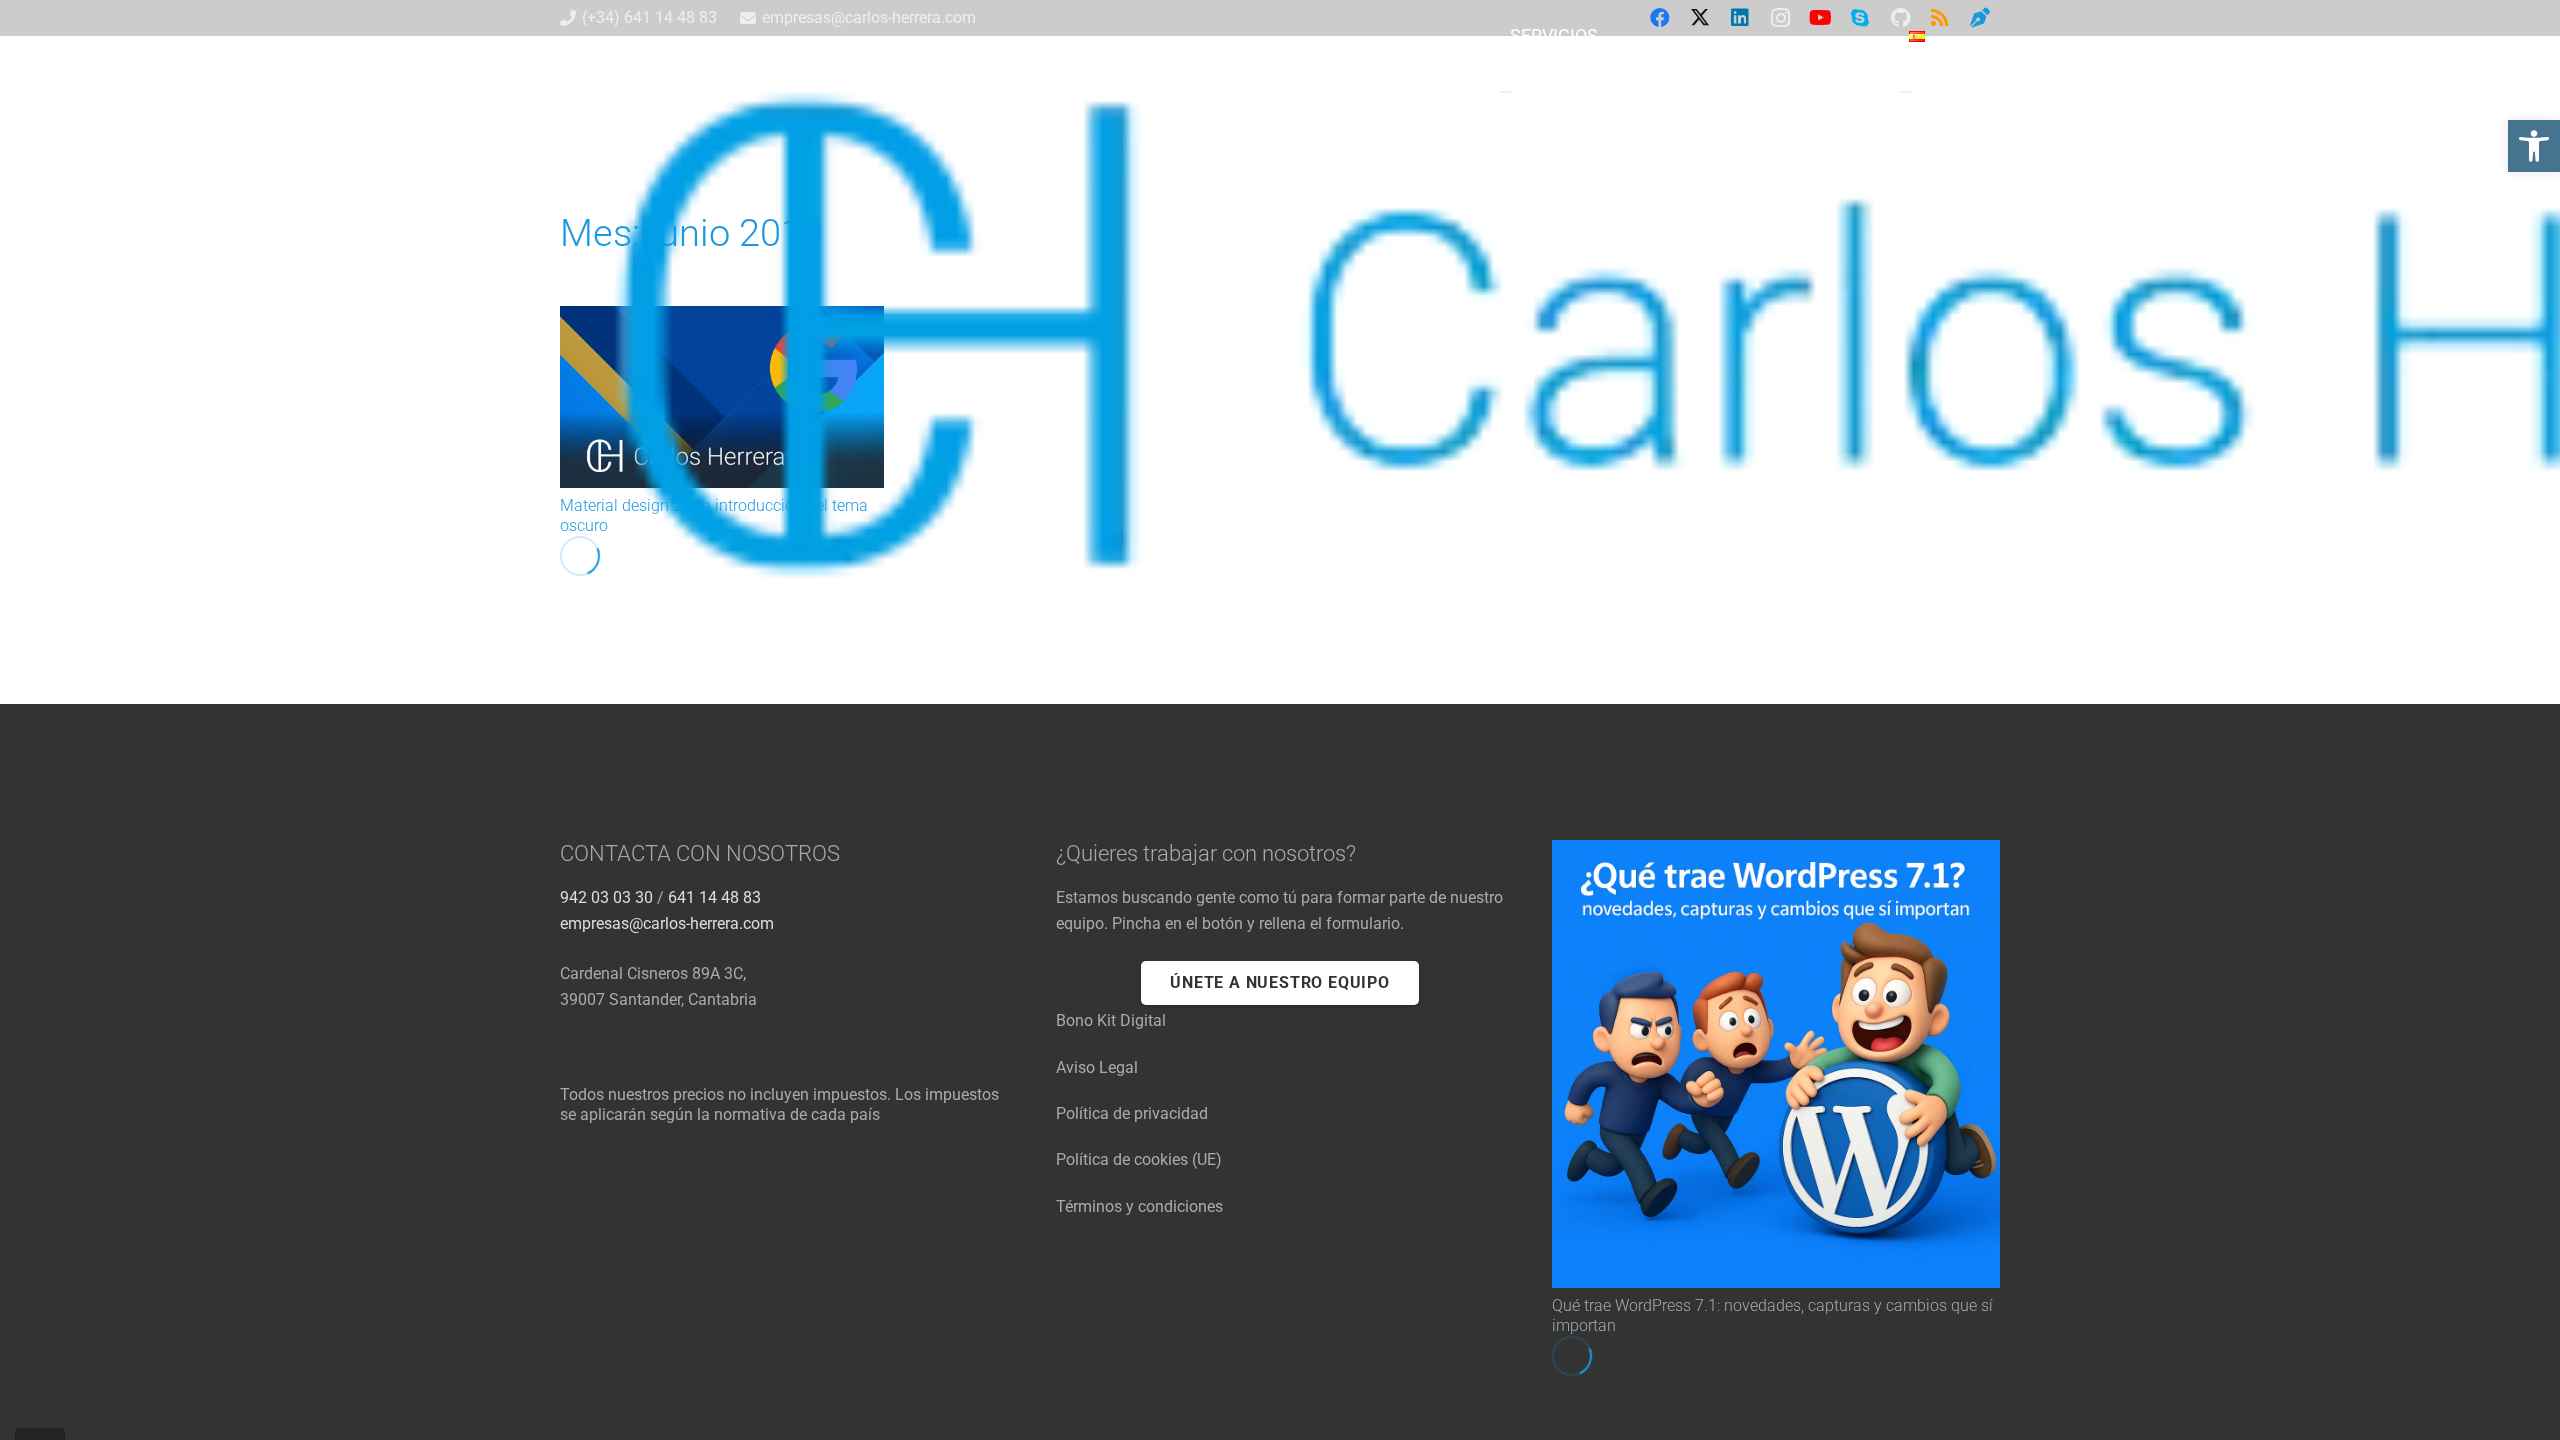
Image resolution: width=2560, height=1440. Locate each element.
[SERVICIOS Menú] (1506, 92)
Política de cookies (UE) (1139, 1159)
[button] (1937, 91)
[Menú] (1905, 92)
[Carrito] (1978, 91)
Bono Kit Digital (1111, 1020)
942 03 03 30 (606, 897)
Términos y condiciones (1139, 1206)
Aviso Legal (1097, 1067)
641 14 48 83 (714, 897)
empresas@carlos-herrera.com (667, 923)
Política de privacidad (1132, 1113)
